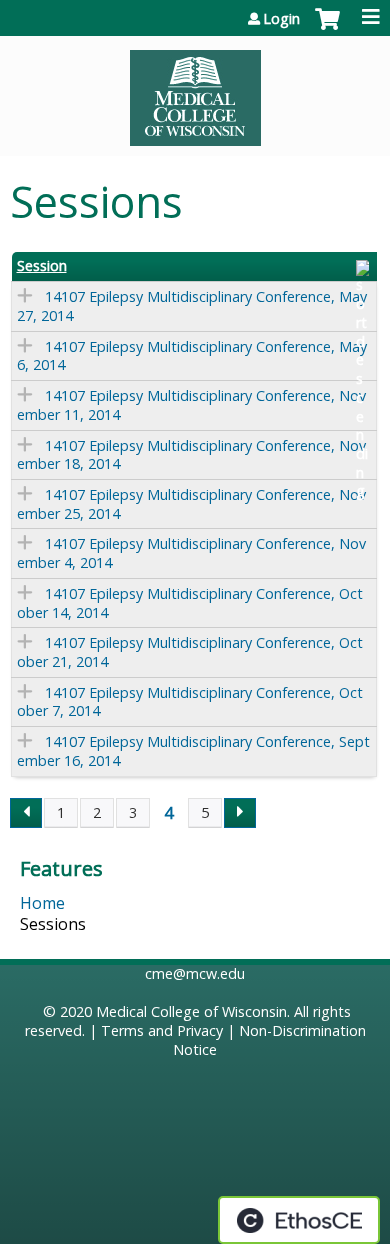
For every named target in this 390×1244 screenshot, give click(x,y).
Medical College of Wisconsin (191, 1011)
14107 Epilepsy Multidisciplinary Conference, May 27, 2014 (192, 306)
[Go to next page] (240, 813)
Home (42, 903)
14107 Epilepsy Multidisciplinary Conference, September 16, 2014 (193, 751)
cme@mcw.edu (195, 973)
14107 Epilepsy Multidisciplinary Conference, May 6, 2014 (192, 356)
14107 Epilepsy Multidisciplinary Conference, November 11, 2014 (191, 405)
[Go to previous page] (26, 813)
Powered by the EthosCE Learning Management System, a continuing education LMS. (299, 1220)
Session (42, 266)
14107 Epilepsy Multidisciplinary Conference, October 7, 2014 (190, 702)
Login (281, 19)
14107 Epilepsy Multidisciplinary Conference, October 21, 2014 (190, 652)
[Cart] (327, 29)
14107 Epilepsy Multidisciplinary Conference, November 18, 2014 (191, 455)
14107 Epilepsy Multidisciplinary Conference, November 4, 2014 (191, 553)
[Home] (195, 91)
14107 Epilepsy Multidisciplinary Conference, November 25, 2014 (191, 504)
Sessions (53, 924)
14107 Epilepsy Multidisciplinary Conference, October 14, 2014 (190, 603)
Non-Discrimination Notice (269, 1040)
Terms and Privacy (162, 1030)
